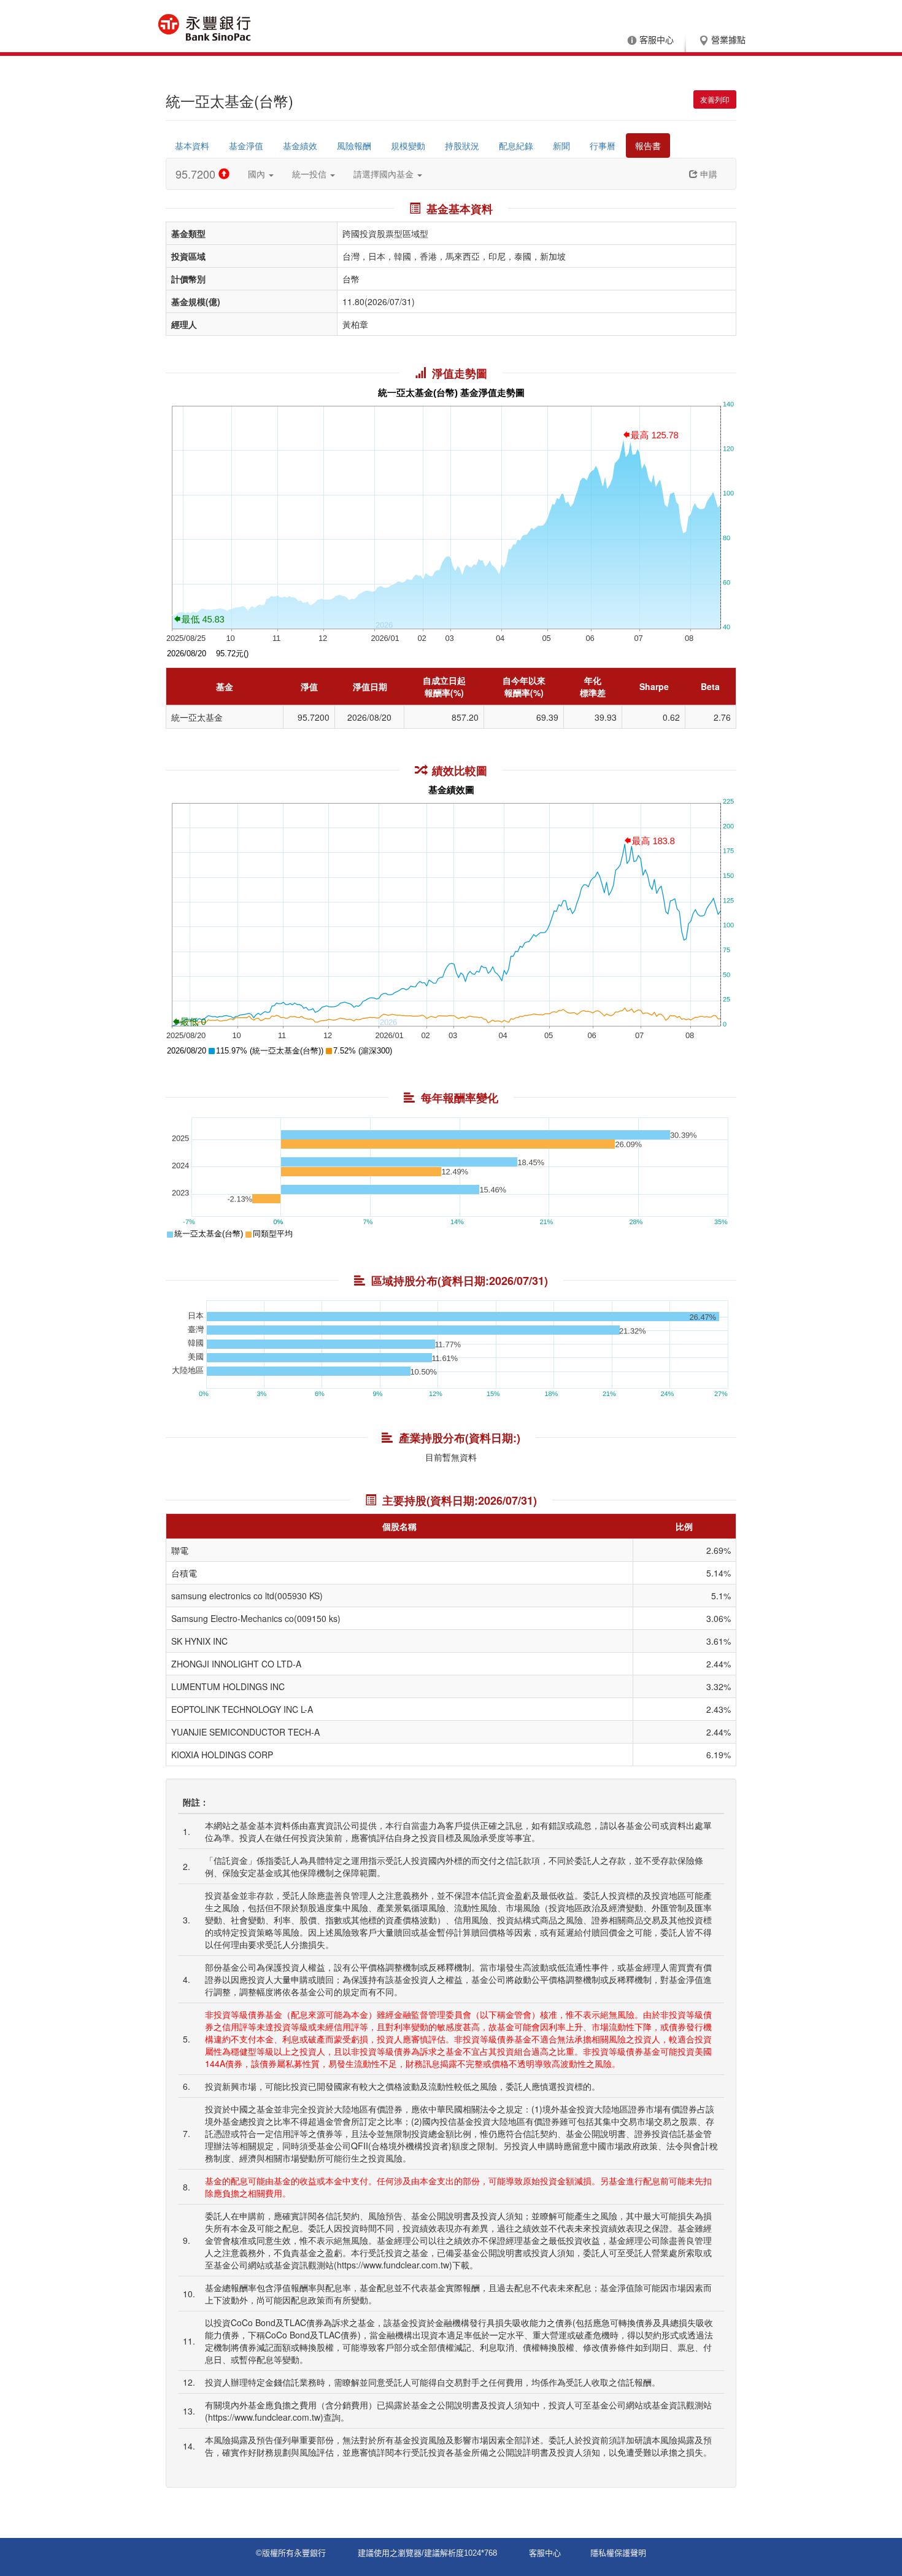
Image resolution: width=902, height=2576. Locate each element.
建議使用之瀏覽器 (390, 2553)
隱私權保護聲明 (618, 2553)
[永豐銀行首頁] (204, 28)
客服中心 (657, 40)
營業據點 (728, 40)
